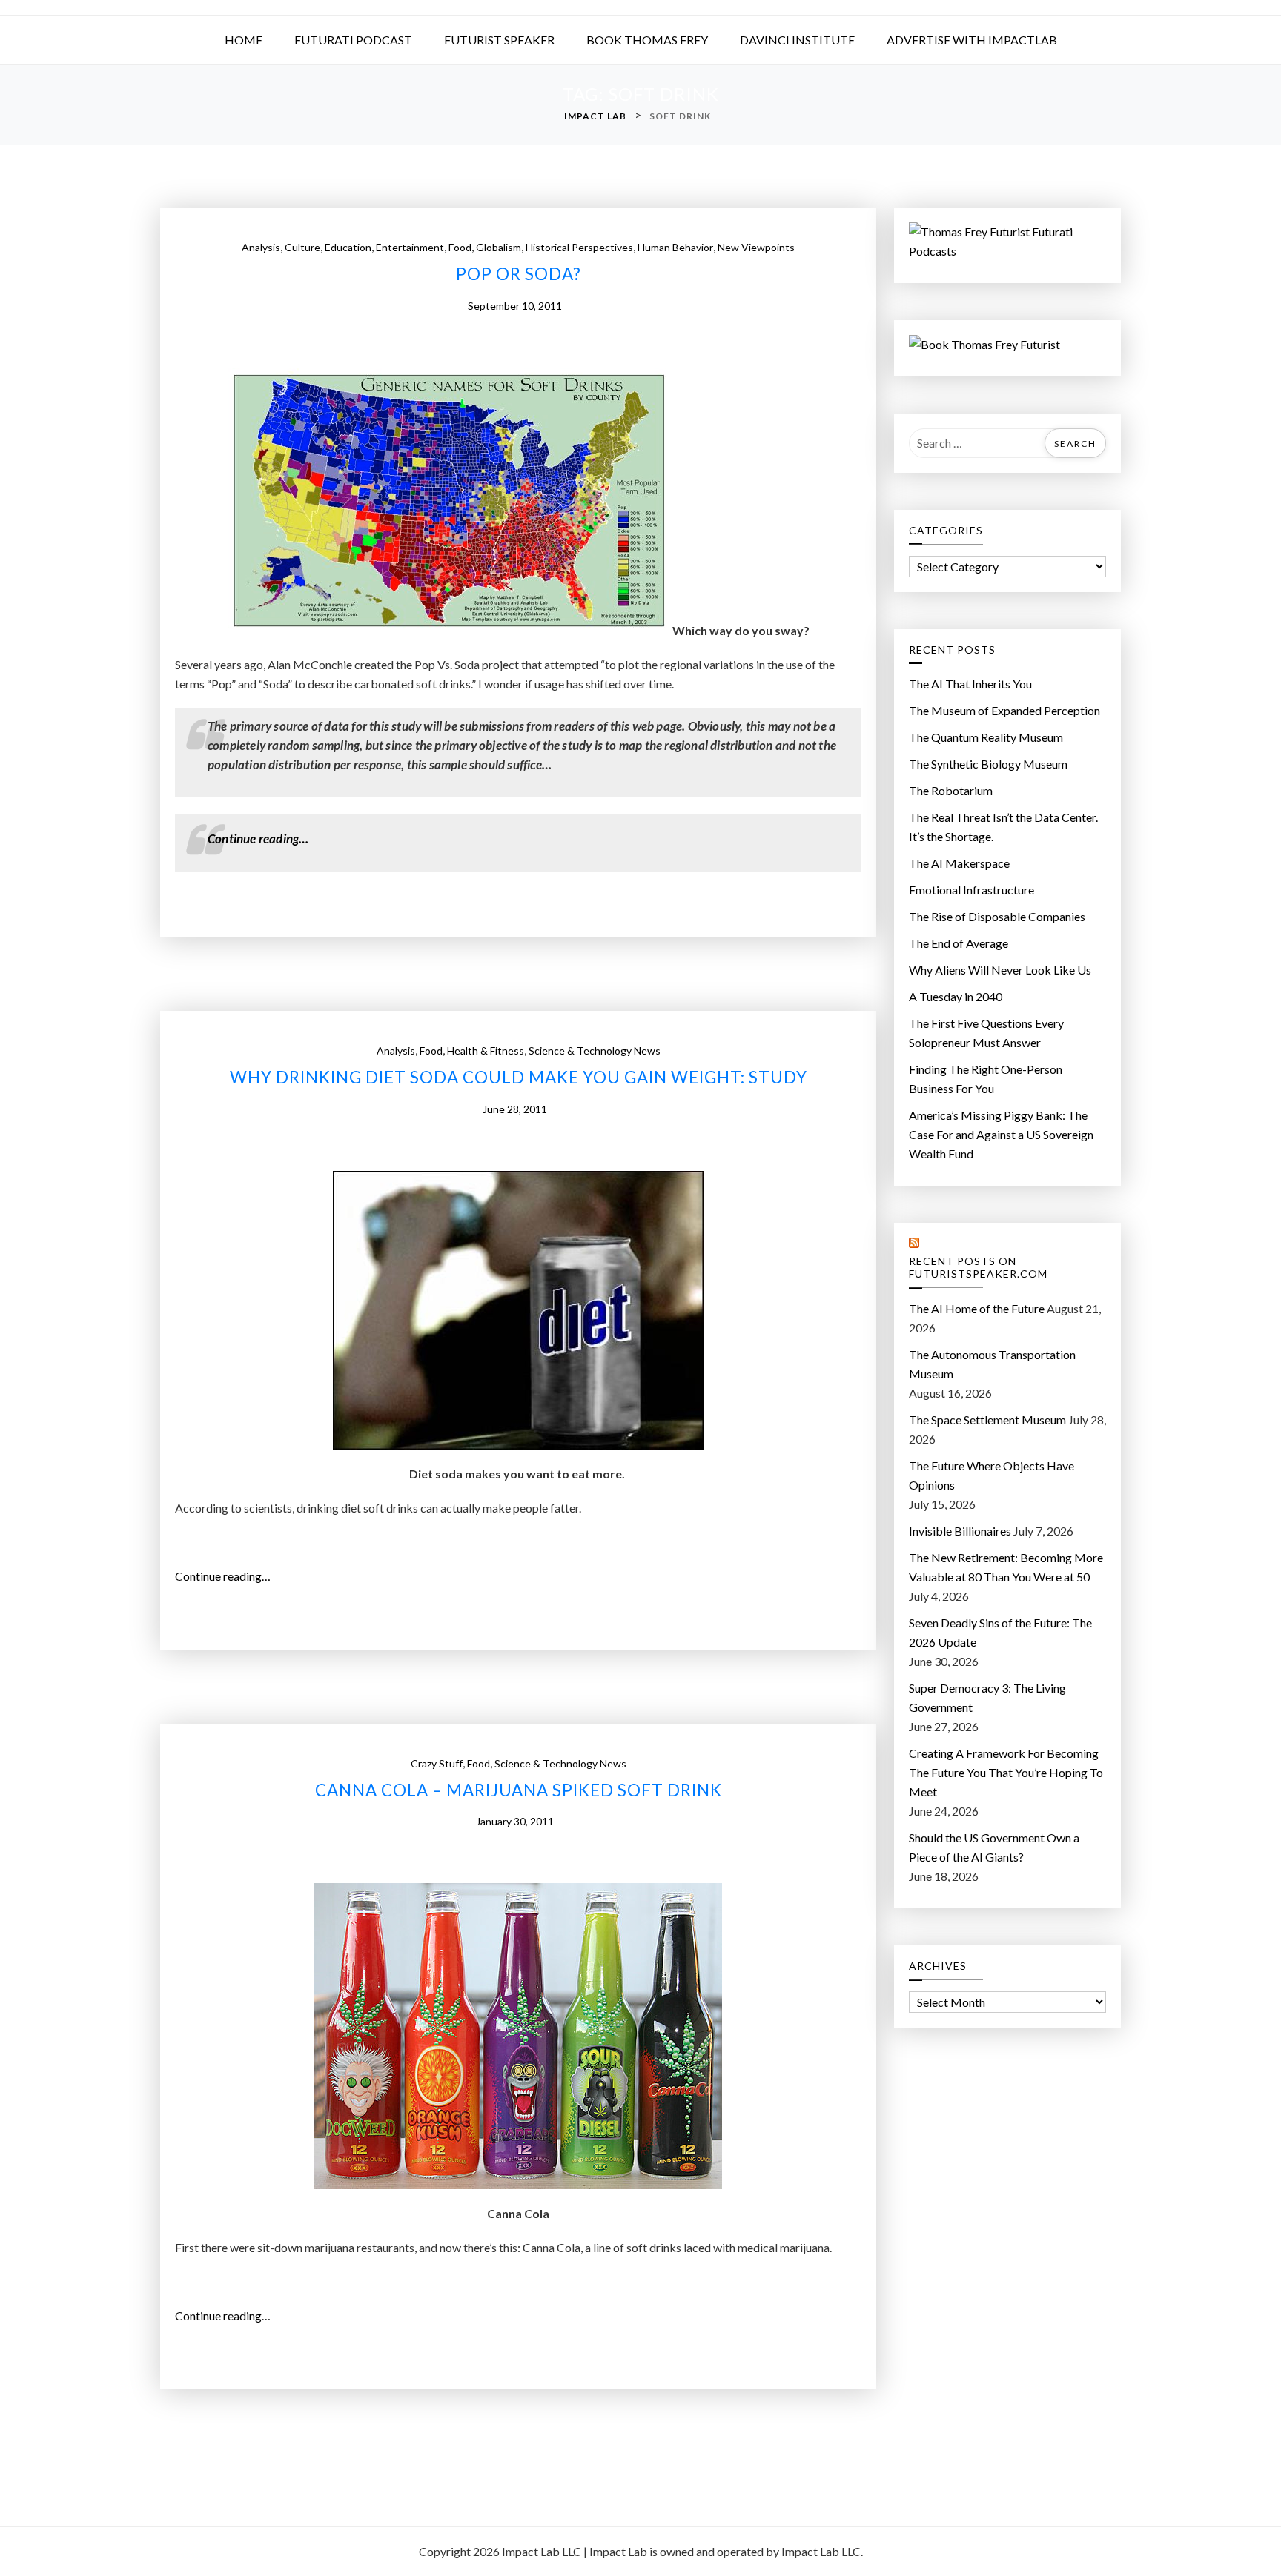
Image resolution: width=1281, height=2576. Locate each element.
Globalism (499, 247)
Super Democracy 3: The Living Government (987, 1697)
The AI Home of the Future (977, 1308)
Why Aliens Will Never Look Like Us (1000, 970)
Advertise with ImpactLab (972, 40)
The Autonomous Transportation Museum (992, 1364)
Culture (302, 247)
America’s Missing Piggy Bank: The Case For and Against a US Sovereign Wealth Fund (1001, 1134)
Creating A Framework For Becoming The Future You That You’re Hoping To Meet (1006, 1772)
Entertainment (410, 247)
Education (348, 247)
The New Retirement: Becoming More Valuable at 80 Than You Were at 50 (1006, 1567)
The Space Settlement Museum (987, 1420)
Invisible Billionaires (960, 1531)
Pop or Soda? (519, 274)
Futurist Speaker (499, 40)
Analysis (261, 247)
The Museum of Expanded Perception (1004, 710)
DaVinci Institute (797, 40)
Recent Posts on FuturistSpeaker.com (978, 1268)
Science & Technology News (595, 1050)
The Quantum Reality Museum (986, 737)
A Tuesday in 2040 (956, 996)
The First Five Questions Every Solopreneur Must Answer (986, 1033)
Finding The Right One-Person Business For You (986, 1079)
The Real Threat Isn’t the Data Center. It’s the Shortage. (1003, 827)
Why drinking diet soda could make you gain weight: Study (519, 1078)
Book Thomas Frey (647, 40)
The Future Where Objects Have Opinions (992, 1475)
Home (244, 40)
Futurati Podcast (353, 40)
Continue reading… (262, 839)
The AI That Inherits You (970, 684)
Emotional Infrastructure (971, 890)
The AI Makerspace (959, 863)
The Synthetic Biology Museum (988, 764)
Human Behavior (675, 247)
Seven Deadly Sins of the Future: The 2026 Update (1000, 1632)
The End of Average (959, 943)
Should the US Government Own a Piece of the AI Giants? (994, 1847)
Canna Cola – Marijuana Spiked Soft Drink (519, 1790)
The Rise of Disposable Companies (997, 916)
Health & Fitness (486, 1050)
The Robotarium (951, 790)
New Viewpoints (756, 247)
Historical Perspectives (579, 247)
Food (460, 247)
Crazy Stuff (437, 1763)
